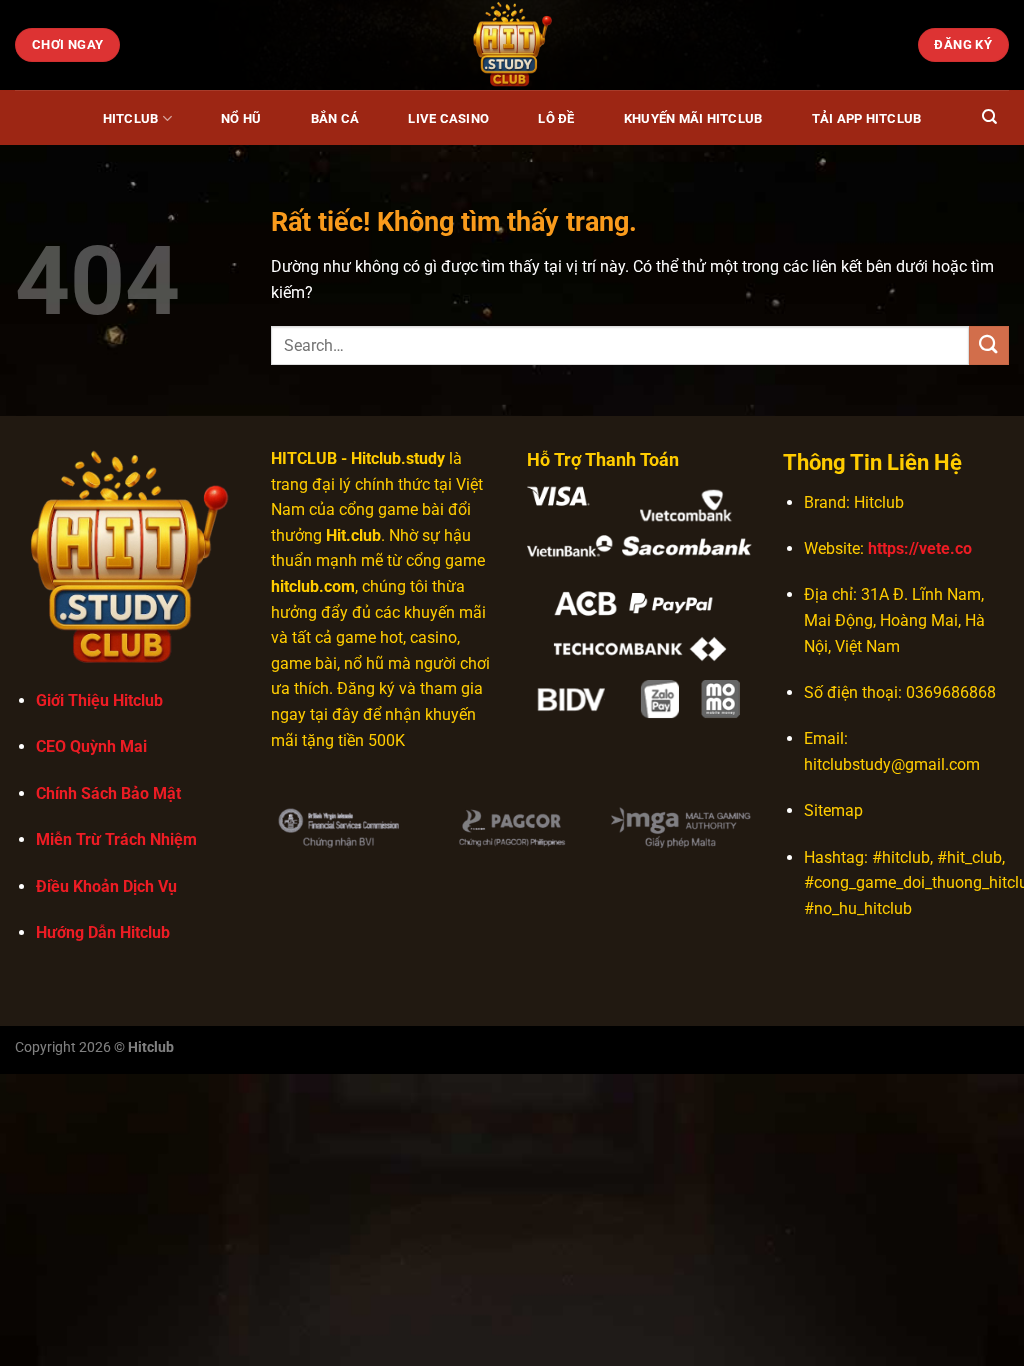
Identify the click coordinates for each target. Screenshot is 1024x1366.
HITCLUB (304, 458)
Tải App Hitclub (867, 118)
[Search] (989, 117)
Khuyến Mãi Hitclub (693, 118)
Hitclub (131, 118)
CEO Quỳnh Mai (91, 746)
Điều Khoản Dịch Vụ (106, 886)
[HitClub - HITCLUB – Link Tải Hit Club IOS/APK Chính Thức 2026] (512, 45)
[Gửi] (989, 345)
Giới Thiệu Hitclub (99, 700)
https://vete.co (920, 548)
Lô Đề (556, 118)
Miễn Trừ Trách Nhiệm (116, 839)
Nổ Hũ (241, 118)
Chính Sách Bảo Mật (108, 793)
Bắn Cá (335, 118)
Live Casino (448, 118)
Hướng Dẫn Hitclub (103, 932)
